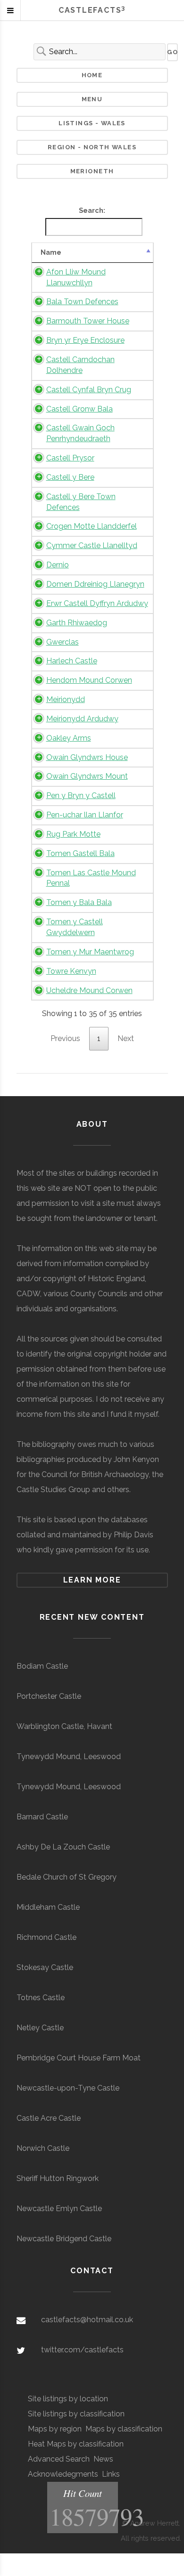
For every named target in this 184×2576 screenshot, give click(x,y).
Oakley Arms (69, 738)
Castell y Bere (70, 477)
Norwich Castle (43, 2148)
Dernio (58, 565)
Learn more (92, 1580)
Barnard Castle (42, 1817)
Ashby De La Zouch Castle (63, 1847)
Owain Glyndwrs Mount (87, 776)
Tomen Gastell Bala (80, 853)
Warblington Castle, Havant (64, 1726)
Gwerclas (63, 642)
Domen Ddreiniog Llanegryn (95, 584)
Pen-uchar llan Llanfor (85, 815)
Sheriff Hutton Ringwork (58, 2178)
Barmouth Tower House (88, 321)
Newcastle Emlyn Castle (59, 2209)
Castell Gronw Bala (79, 409)
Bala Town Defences (82, 302)
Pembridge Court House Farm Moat (79, 2058)
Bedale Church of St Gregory (67, 1877)
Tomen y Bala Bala (79, 902)
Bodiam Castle (42, 1666)
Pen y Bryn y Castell (81, 795)
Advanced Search (59, 2459)
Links (111, 2474)
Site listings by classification (76, 2414)
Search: (92, 210)
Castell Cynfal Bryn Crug (89, 390)
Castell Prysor (70, 458)
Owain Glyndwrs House (87, 757)
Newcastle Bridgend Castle (64, 2239)
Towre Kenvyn (71, 971)
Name (51, 252)
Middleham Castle (48, 1907)
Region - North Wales (92, 147)
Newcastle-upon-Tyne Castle (68, 2088)
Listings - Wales (92, 123)
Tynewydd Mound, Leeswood (69, 1756)
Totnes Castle (41, 1998)
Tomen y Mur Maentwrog (90, 952)
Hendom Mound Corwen (89, 680)
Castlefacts (92, 10)
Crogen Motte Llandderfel (92, 526)
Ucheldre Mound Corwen (89, 990)
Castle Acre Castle (49, 2118)
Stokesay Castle (45, 1967)
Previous (65, 1038)
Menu (92, 99)
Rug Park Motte (73, 834)
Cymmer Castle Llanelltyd (92, 545)
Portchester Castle (49, 1696)
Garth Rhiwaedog (77, 623)
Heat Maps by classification (76, 2444)
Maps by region (55, 2429)
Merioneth (92, 171)
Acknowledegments (63, 2474)
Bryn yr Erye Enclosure (85, 340)
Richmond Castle (46, 1937)
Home (92, 75)
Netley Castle (40, 2028)
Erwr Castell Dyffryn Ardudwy (97, 603)
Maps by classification (124, 2429)
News (103, 2459)
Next (126, 1038)
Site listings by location (68, 2399)
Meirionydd (66, 699)
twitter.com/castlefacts (82, 2350)
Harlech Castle (72, 661)
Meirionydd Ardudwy (82, 719)
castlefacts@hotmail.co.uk (87, 2320)
